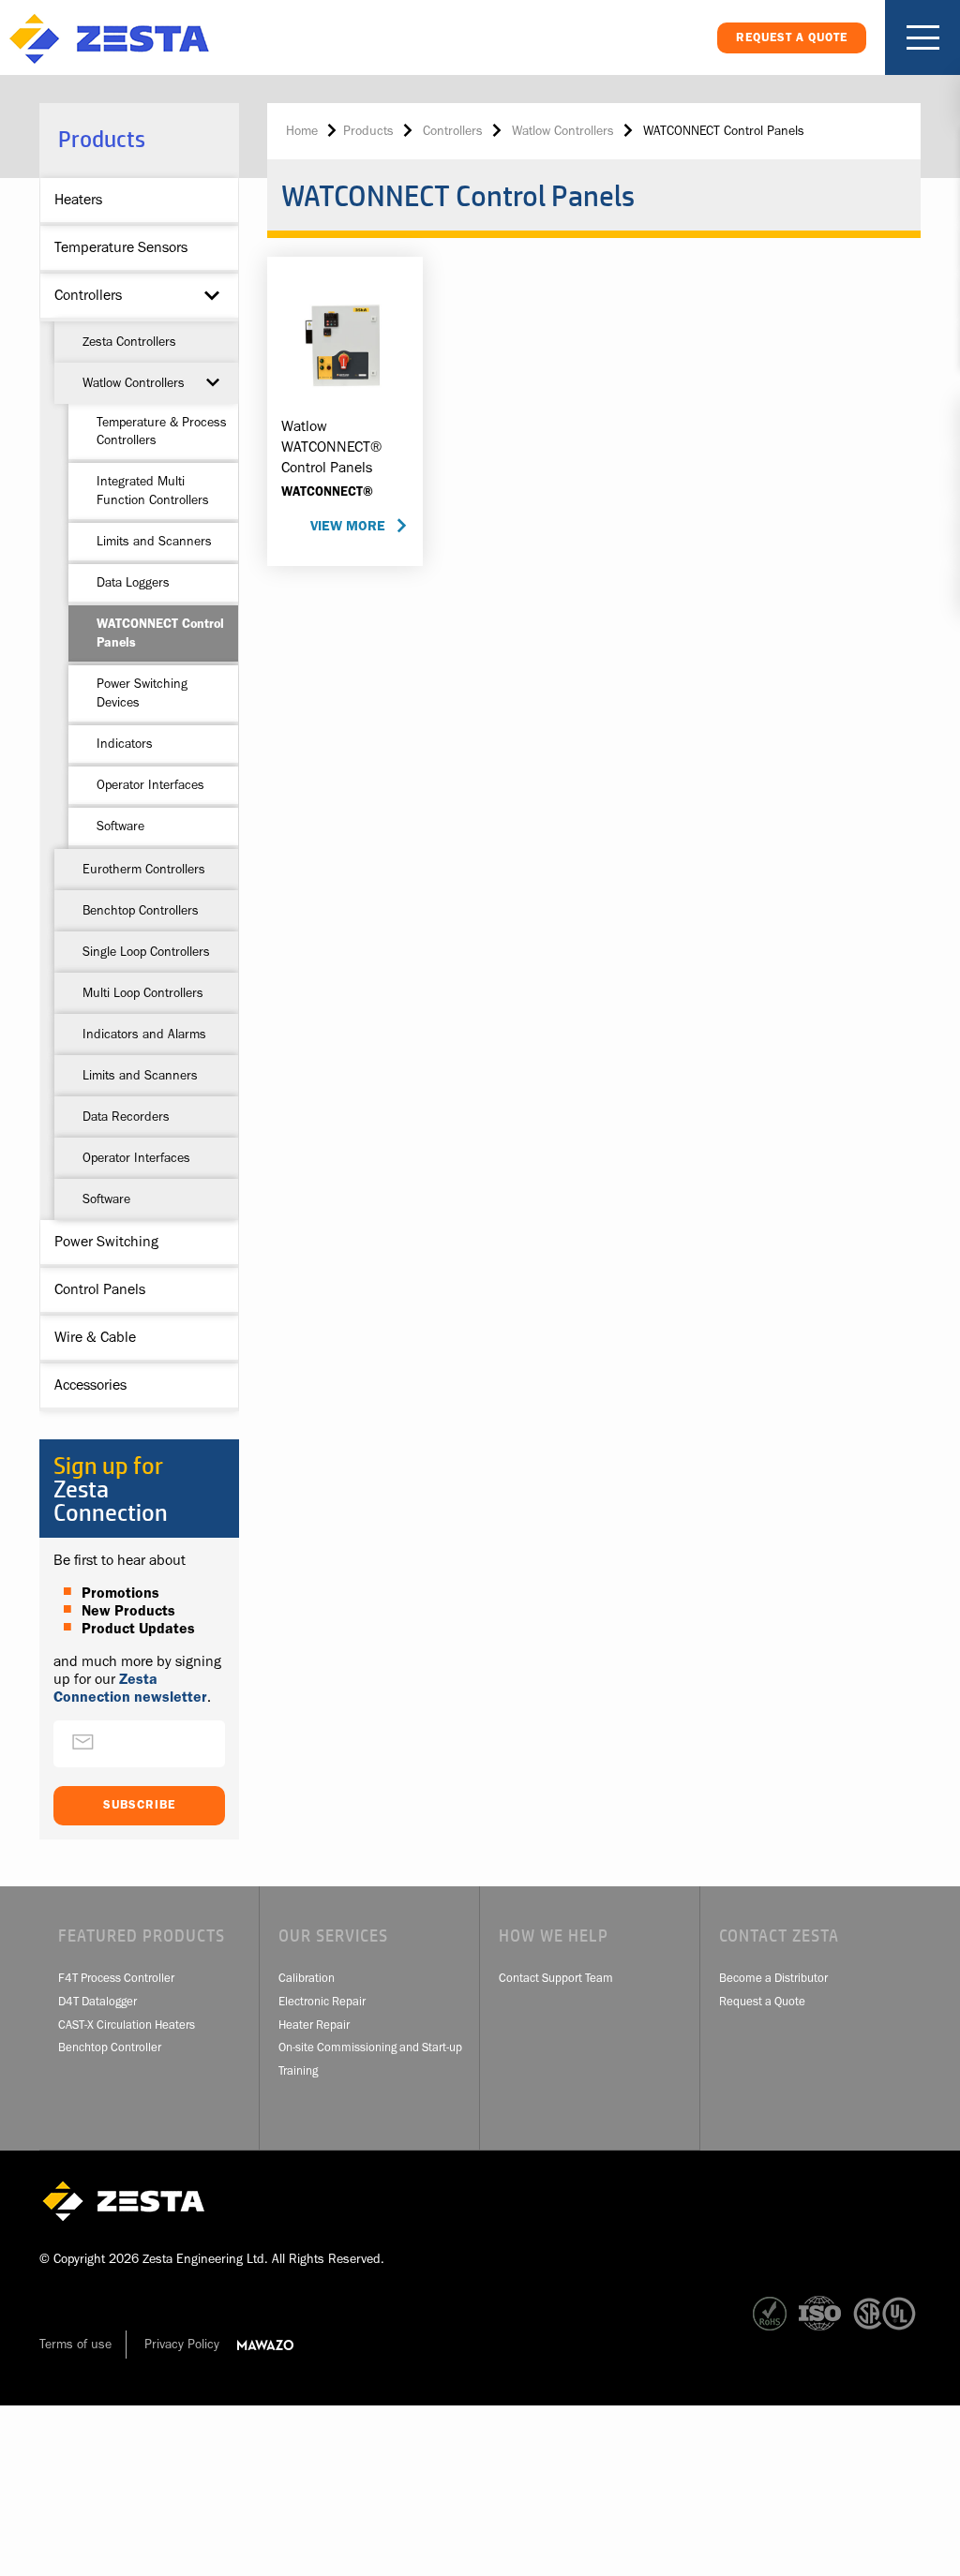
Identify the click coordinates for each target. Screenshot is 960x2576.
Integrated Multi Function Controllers (153, 490)
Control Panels (100, 1289)
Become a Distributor (773, 1978)
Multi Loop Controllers (143, 992)
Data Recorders (126, 1116)
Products (368, 130)
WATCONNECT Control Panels (160, 633)
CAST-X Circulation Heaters (127, 2025)
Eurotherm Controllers (144, 869)
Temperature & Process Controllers (162, 431)
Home (302, 130)
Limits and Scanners (154, 541)
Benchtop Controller (110, 2047)
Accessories (90, 1385)
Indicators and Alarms (144, 1034)
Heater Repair (314, 2025)
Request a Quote (762, 2001)
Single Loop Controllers (146, 951)
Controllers (88, 295)
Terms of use (75, 2344)
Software (120, 826)
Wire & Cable (95, 1337)
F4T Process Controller (116, 1978)
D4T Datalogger (97, 2001)
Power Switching (106, 1242)
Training (298, 2070)
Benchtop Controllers (141, 910)
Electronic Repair (322, 2001)
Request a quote (792, 37)
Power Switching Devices (142, 692)
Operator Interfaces (150, 784)
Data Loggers (133, 582)
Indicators (125, 743)
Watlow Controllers (134, 382)
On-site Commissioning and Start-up (370, 2047)
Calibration (307, 1978)
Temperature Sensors (121, 247)
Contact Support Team (556, 1978)
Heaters (78, 200)
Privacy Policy (182, 2344)
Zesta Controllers (129, 341)
